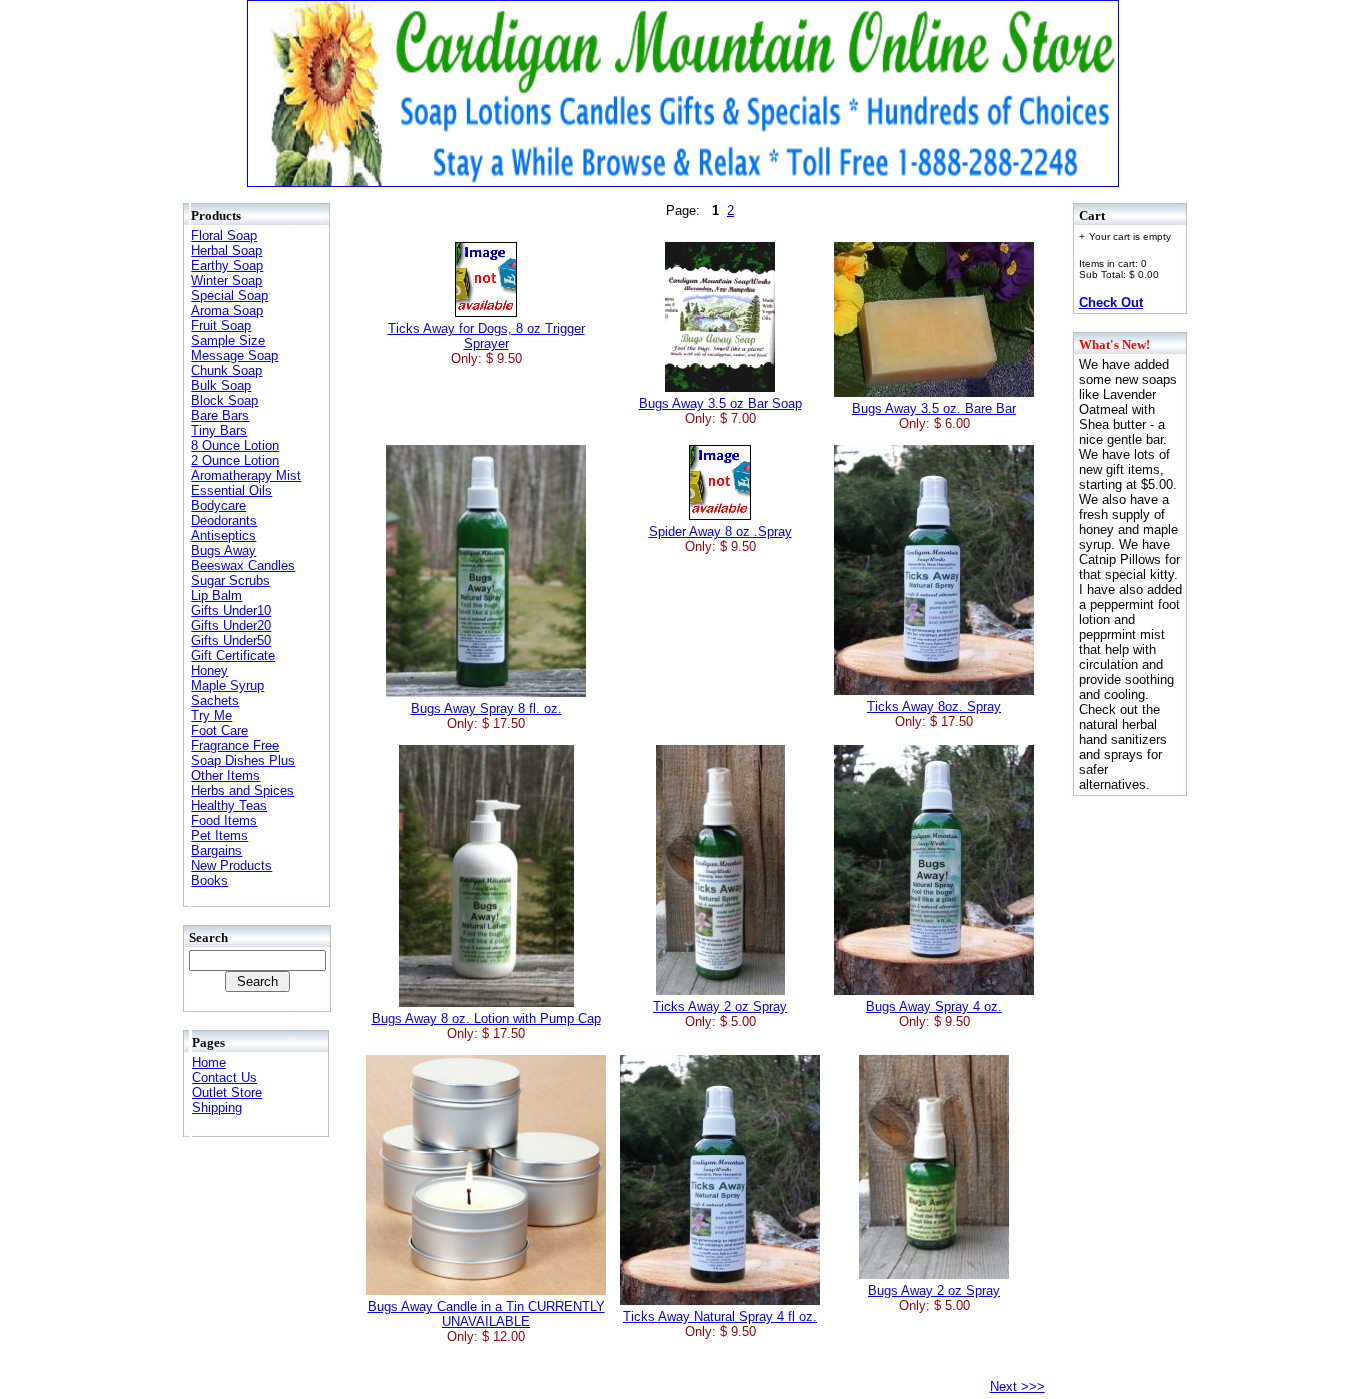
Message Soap (234, 355)
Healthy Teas (229, 805)
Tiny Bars (219, 430)
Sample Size (228, 340)
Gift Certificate (233, 655)
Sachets (215, 700)
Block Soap (224, 400)
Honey (209, 670)
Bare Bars (220, 415)
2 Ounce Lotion (235, 460)
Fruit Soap (221, 325)
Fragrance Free (235, 745)
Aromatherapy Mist (246, 475)
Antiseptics (223, 535)
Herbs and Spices (242, 790)
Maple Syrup (227, 685)
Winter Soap (226, 280)
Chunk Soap (226, 370)
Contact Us (224, 1077)
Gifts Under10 (231, 610)
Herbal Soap (226, 250)
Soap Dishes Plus (243, 760)
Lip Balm (216, 595)
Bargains (216, 850)
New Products (231, 865)
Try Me (211, 715)
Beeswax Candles (243, 565)
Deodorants (224, 520)
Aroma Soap (227, 310)
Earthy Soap (227, 265)
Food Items (224, 820)
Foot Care (219, 730)
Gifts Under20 (231, 625)
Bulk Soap (221, 385)
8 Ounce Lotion (235, 445)
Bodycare (218, 505)
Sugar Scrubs (230, 580)
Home (209, 1062)
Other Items (225, 775)
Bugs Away (223, 550)
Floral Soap (224, 235)
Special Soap (229, 295)
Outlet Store (227, 1092)
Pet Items (219, 835)
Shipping (217, 1107)
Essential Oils (231, 490)
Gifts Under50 (231, 640)
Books (209, 880)
